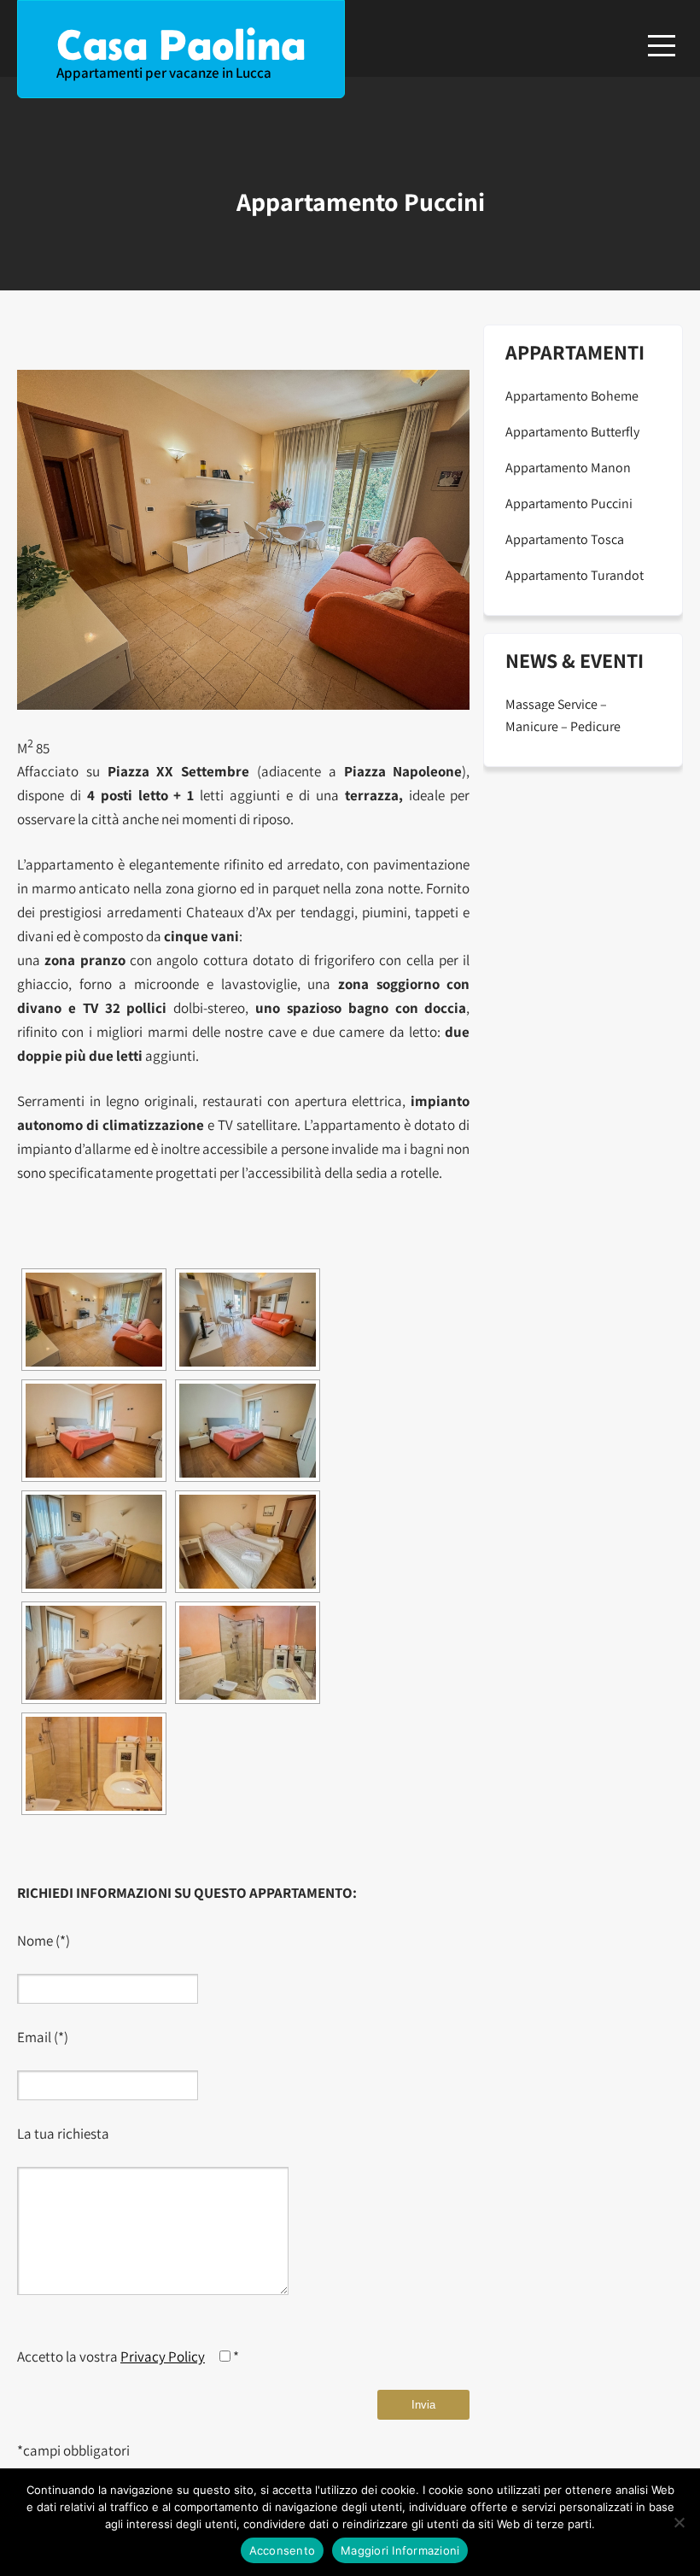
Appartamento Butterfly (572, 432)
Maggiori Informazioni (400, 2550)
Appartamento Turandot (575, 575)
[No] (679, 2522)
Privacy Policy (163, 2356)
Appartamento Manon (568, 468)
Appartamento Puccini (569, 503)
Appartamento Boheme (572, 396)
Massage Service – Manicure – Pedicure (563, 715)
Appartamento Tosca (565, 539)
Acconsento (283, 2550)
